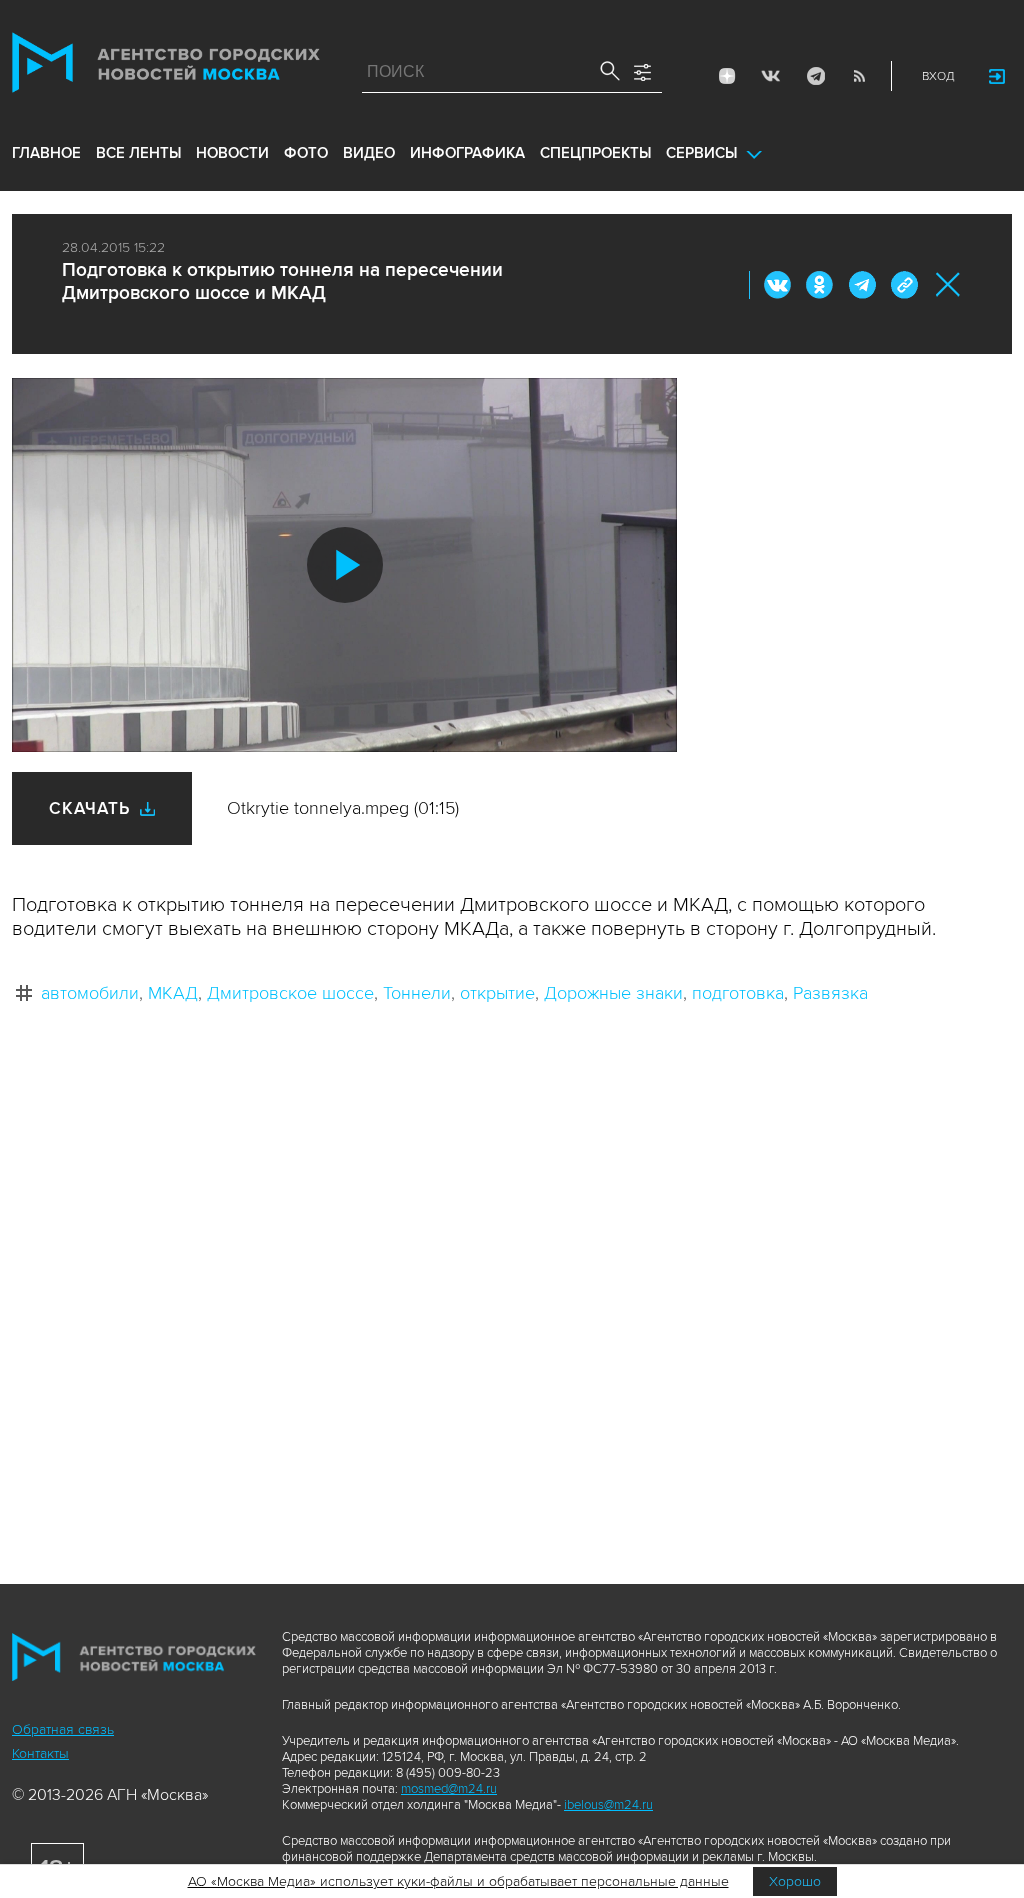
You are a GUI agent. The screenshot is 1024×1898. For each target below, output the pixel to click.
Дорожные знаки (613, 993)
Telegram (815, 76)
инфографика (467, 153)
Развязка (830, 993)
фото (306, 153)
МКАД (173, 993)
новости (232, 153)
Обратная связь (63, 1729)
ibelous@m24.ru (608, 1805)
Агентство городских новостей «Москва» (166, 67)
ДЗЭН (727, 76)
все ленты (138, 153)
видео (369, 153)
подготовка (738, 993)
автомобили (90, 993)
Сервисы (701, 153)
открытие (497, 993)
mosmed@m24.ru (449, 1789)
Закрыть (948, 284)
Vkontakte (771, 76)
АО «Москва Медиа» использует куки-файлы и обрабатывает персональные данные (458, 1881)
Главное (46, 153)
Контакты (40, 1753)
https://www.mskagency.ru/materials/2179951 (904, 285)
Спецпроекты (595, 153)
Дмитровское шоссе (290, 993)
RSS (859, 76)
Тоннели (417, 993)
